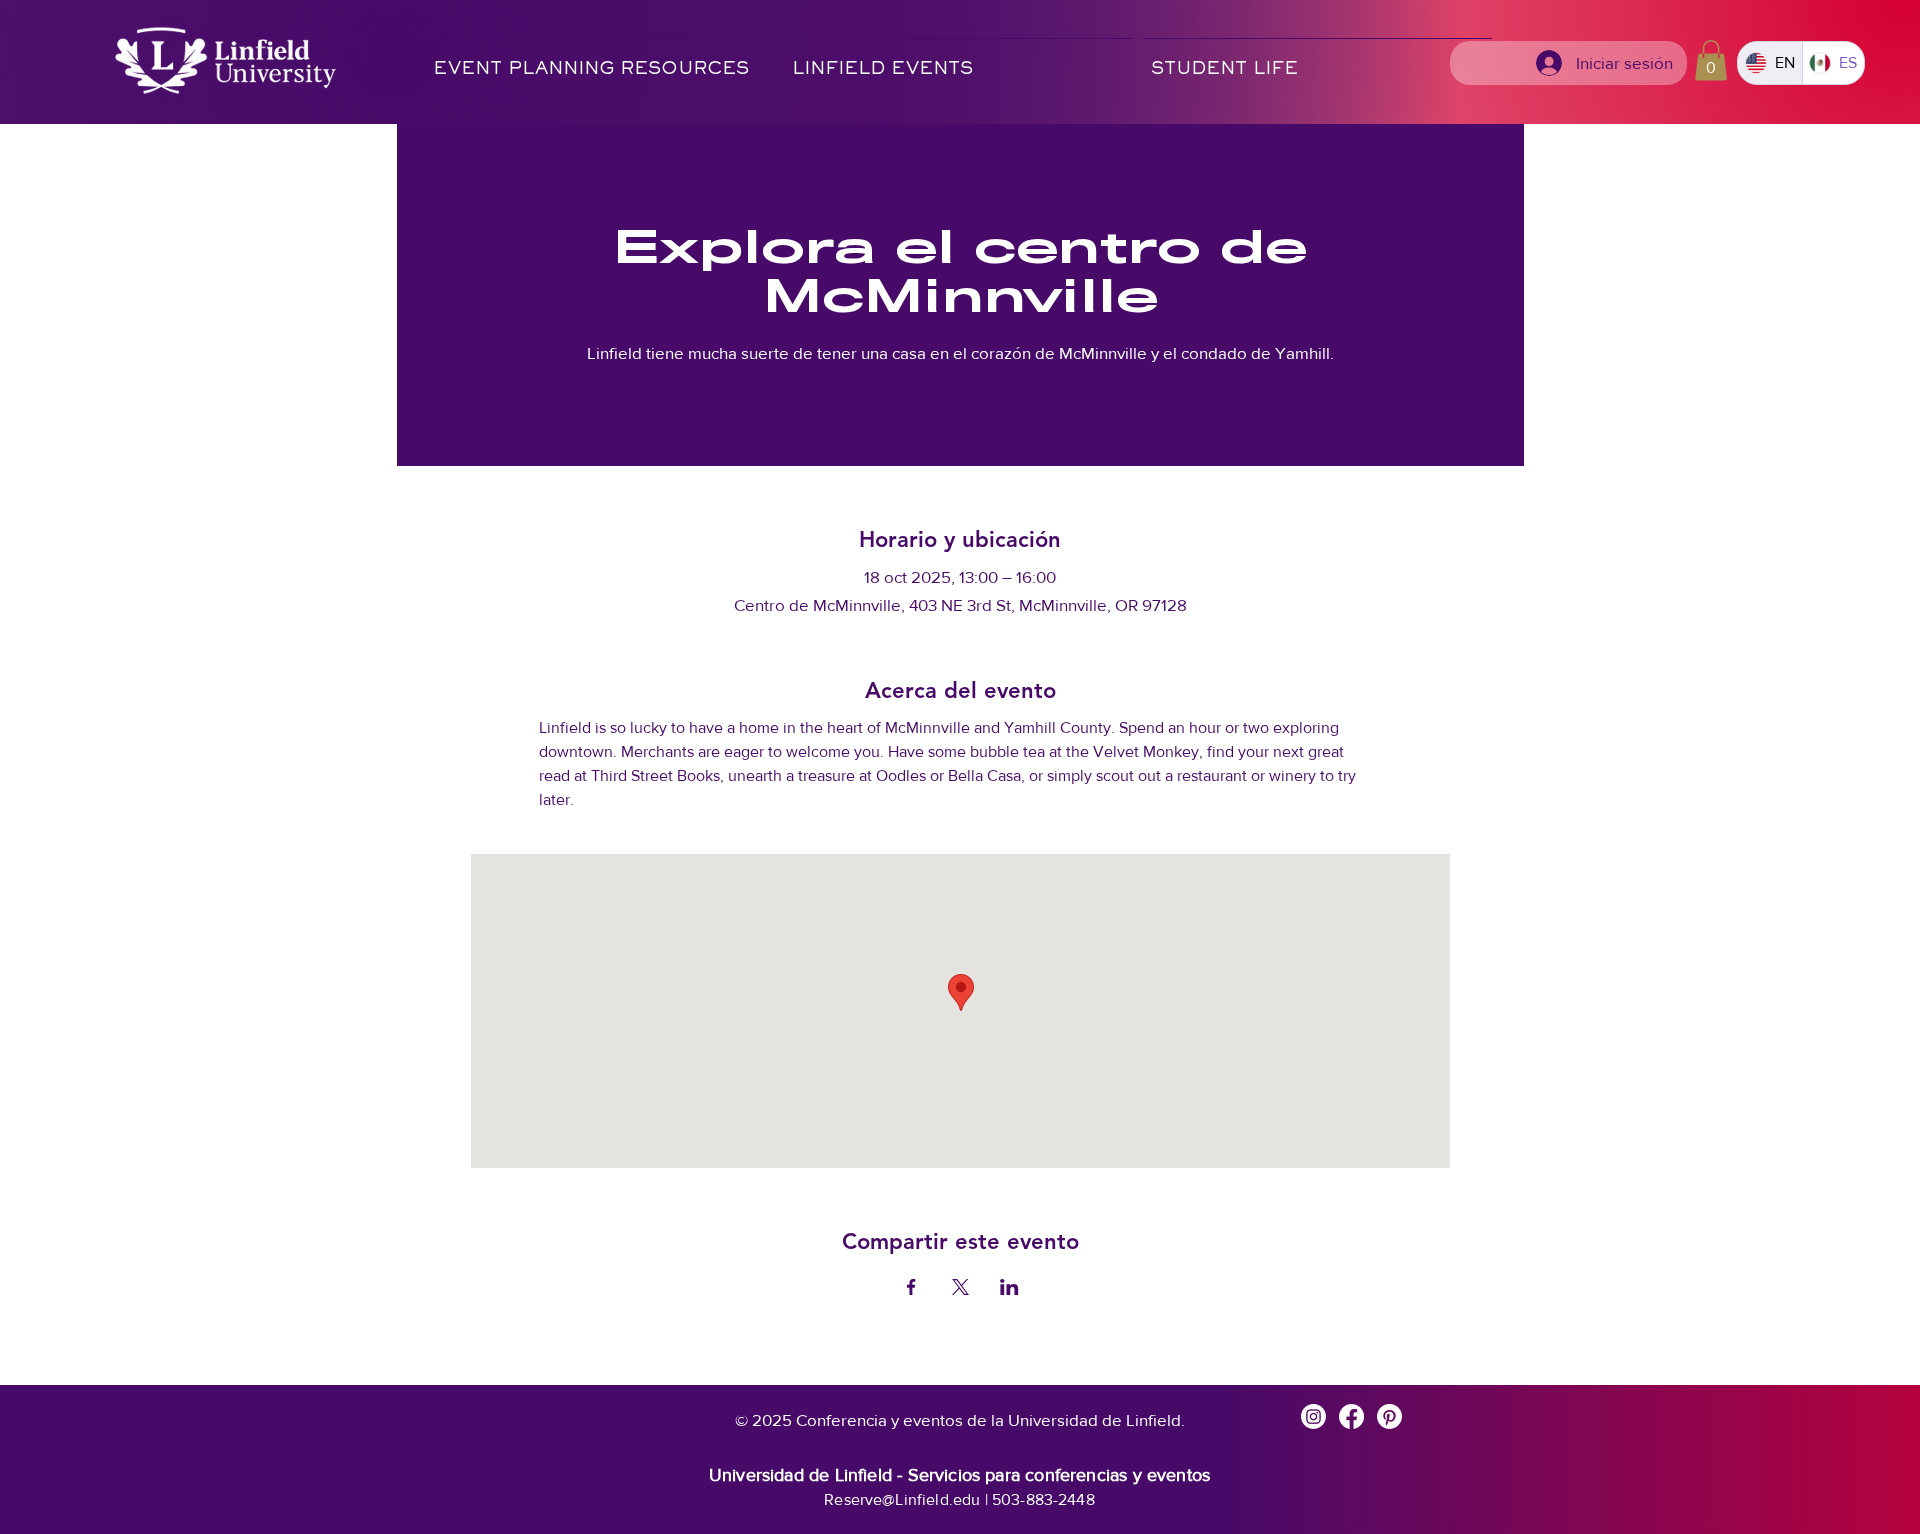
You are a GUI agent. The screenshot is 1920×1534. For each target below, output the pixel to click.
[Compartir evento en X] (960, 1287)
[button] (958, 61)
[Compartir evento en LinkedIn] (1009, 1287)
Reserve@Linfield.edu (902, 1499)
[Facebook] (1351, 1416)
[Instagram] (1313, 1416)
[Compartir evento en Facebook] (911, 1287)
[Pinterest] (1389, 1416)
